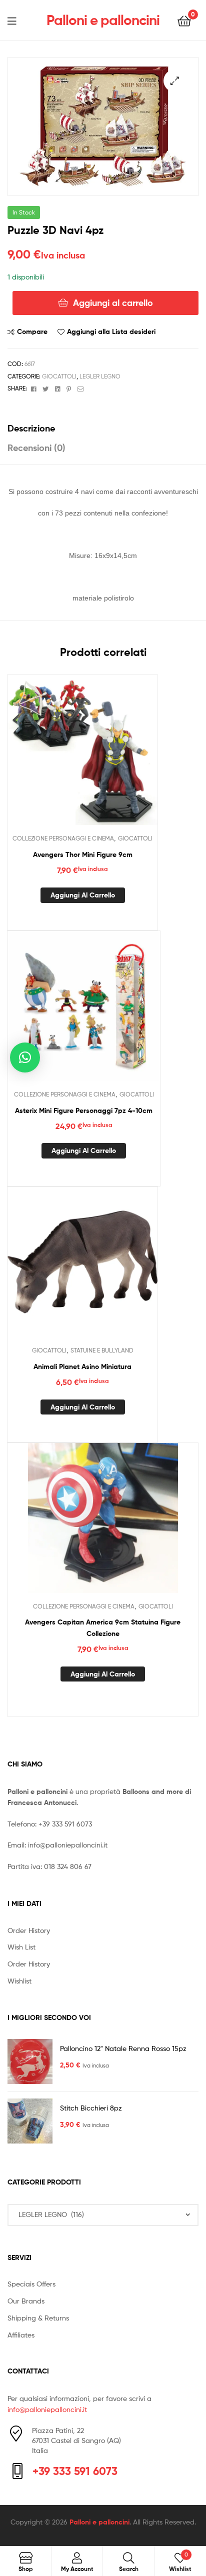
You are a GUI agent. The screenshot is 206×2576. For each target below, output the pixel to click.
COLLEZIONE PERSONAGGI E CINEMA (63, 838)
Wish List (21, 1947)
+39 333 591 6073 (65, 1824)
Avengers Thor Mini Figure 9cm (83, 854)
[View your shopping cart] (184, 20)
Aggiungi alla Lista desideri (111, 331)
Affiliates (21, 2335)
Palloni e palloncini (103, 20)
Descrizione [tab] (31, 428)
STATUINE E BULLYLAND (102, 1350)
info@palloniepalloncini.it (68, 1845)
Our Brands (26, 2301)
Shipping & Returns (38, 2318)
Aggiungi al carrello (113, 303)
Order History (29, 1930)
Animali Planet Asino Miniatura (82, 1366)
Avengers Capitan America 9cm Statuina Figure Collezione (103, 1628)
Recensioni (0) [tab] (36, 448)
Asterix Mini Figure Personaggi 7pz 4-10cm (84, 1110)
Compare (32, 331)
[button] (175, 81)
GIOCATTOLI (59, 376)
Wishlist (19, 1981)
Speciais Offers (31, 2284)
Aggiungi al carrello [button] (83, 895)
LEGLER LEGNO (100, 376)
